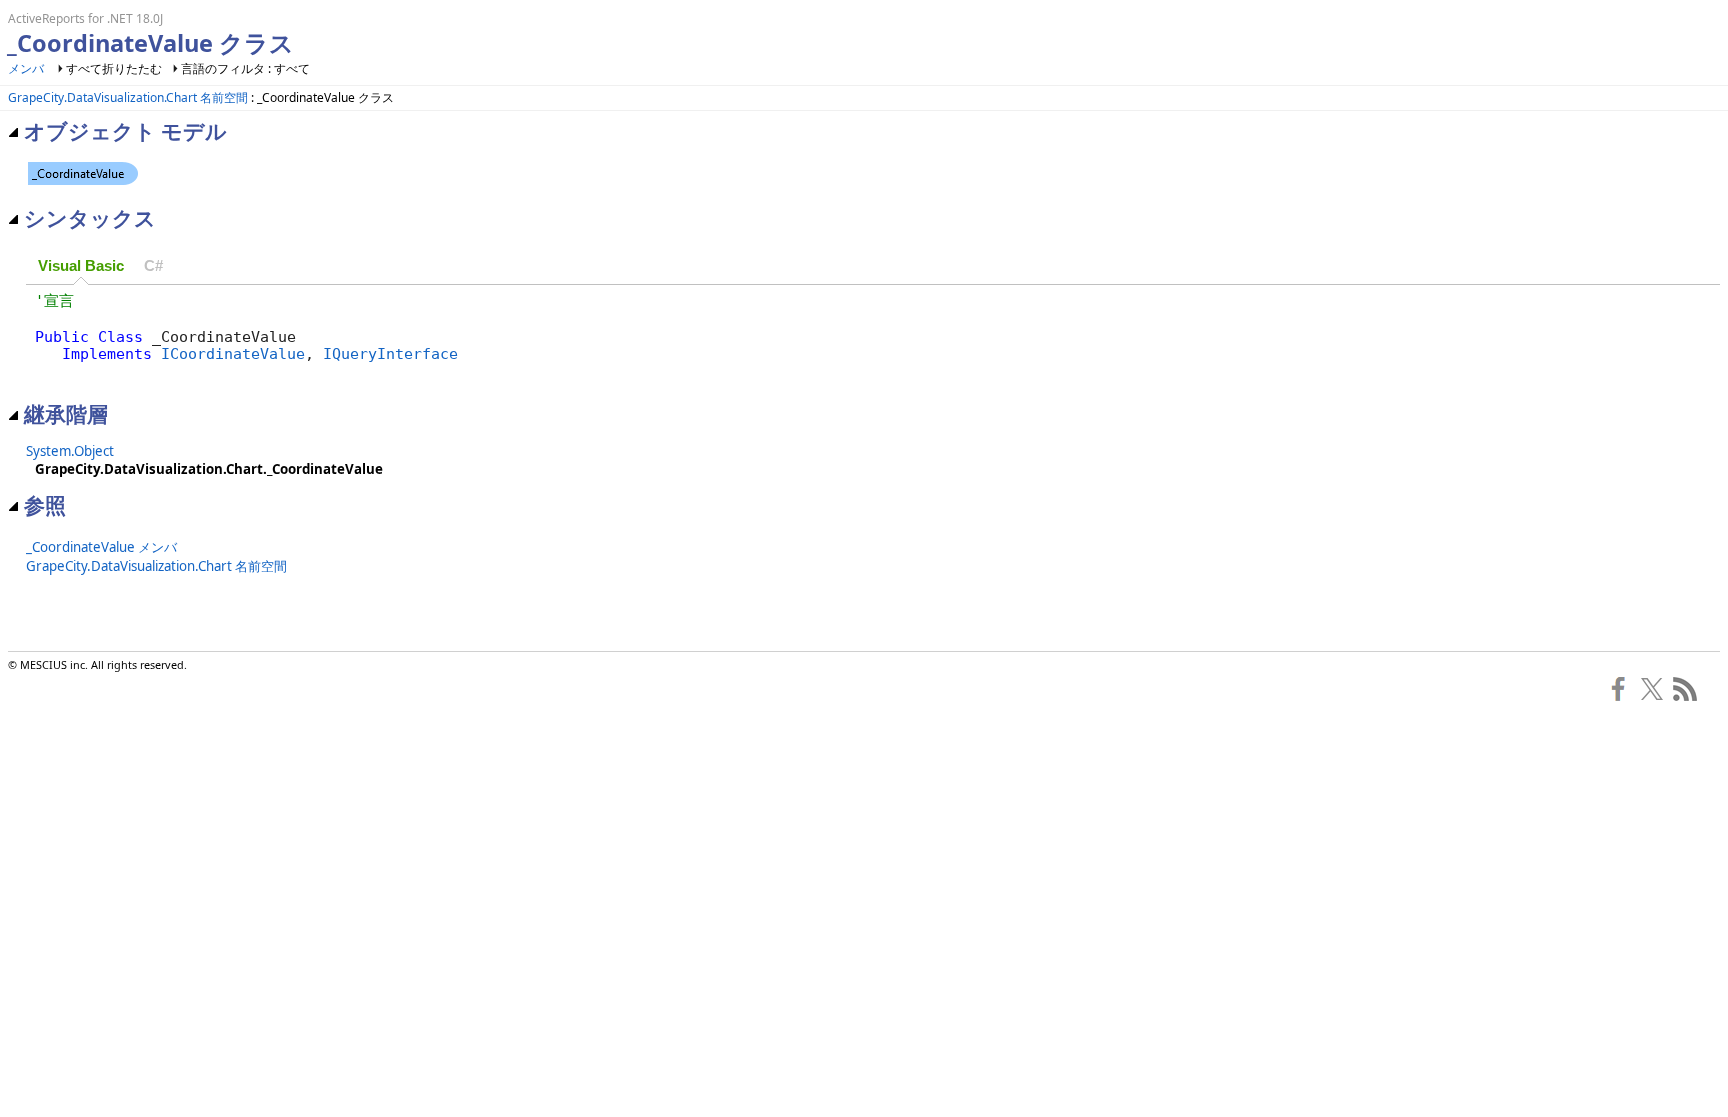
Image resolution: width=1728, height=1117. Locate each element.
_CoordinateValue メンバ (101, 547)
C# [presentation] (153, 266)
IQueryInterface (390, 353)
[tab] (81, 266)
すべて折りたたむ (114, 68)
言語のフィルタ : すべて (245, 68)
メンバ (26, 68)
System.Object (70, 451)
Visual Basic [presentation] (81, 266)
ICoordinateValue (233, 353)
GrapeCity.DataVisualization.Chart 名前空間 (128, 97)
